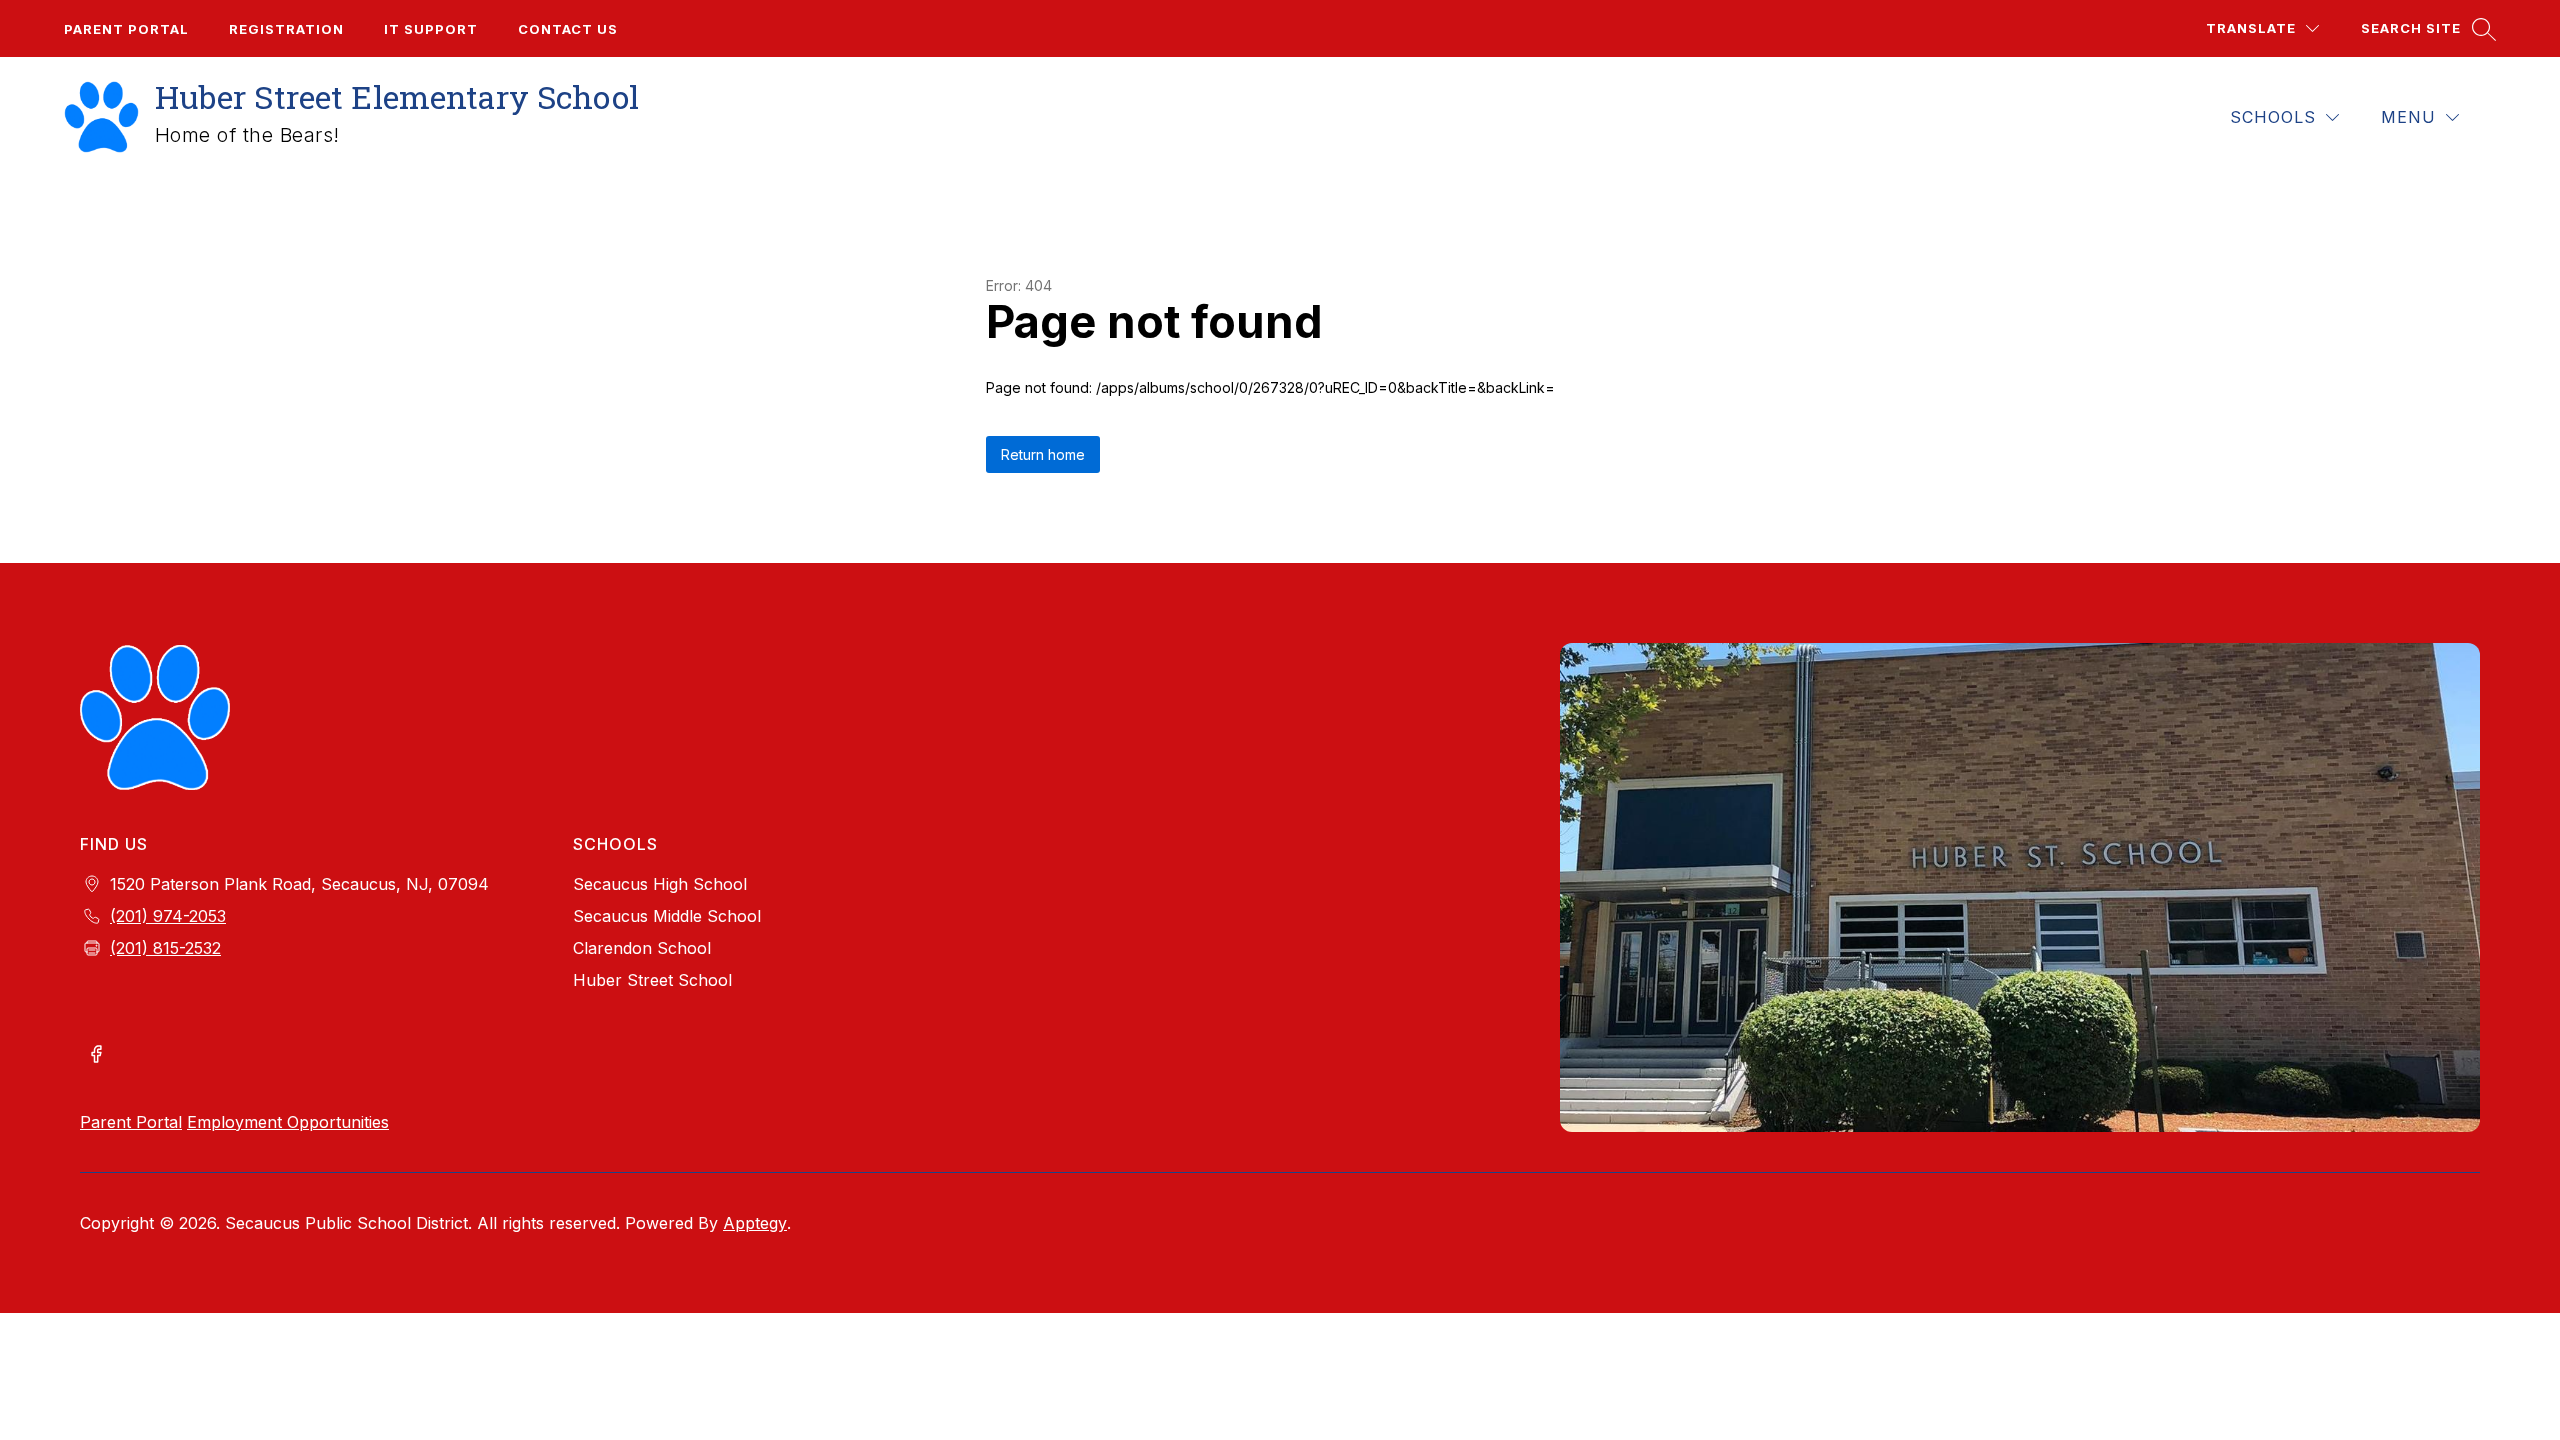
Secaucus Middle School (667, 916)
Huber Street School (652, 980)
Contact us (568, 29)
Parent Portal (126, 29)
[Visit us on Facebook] (96, 1056)
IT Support (431, 29)
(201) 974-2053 (168, 916)
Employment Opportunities (288, 1122)
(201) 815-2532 (165, 948)
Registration (286, 29)
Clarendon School (642, 948)
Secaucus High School (660, 884)
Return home (1043, 454)
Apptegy (755, 1223)
